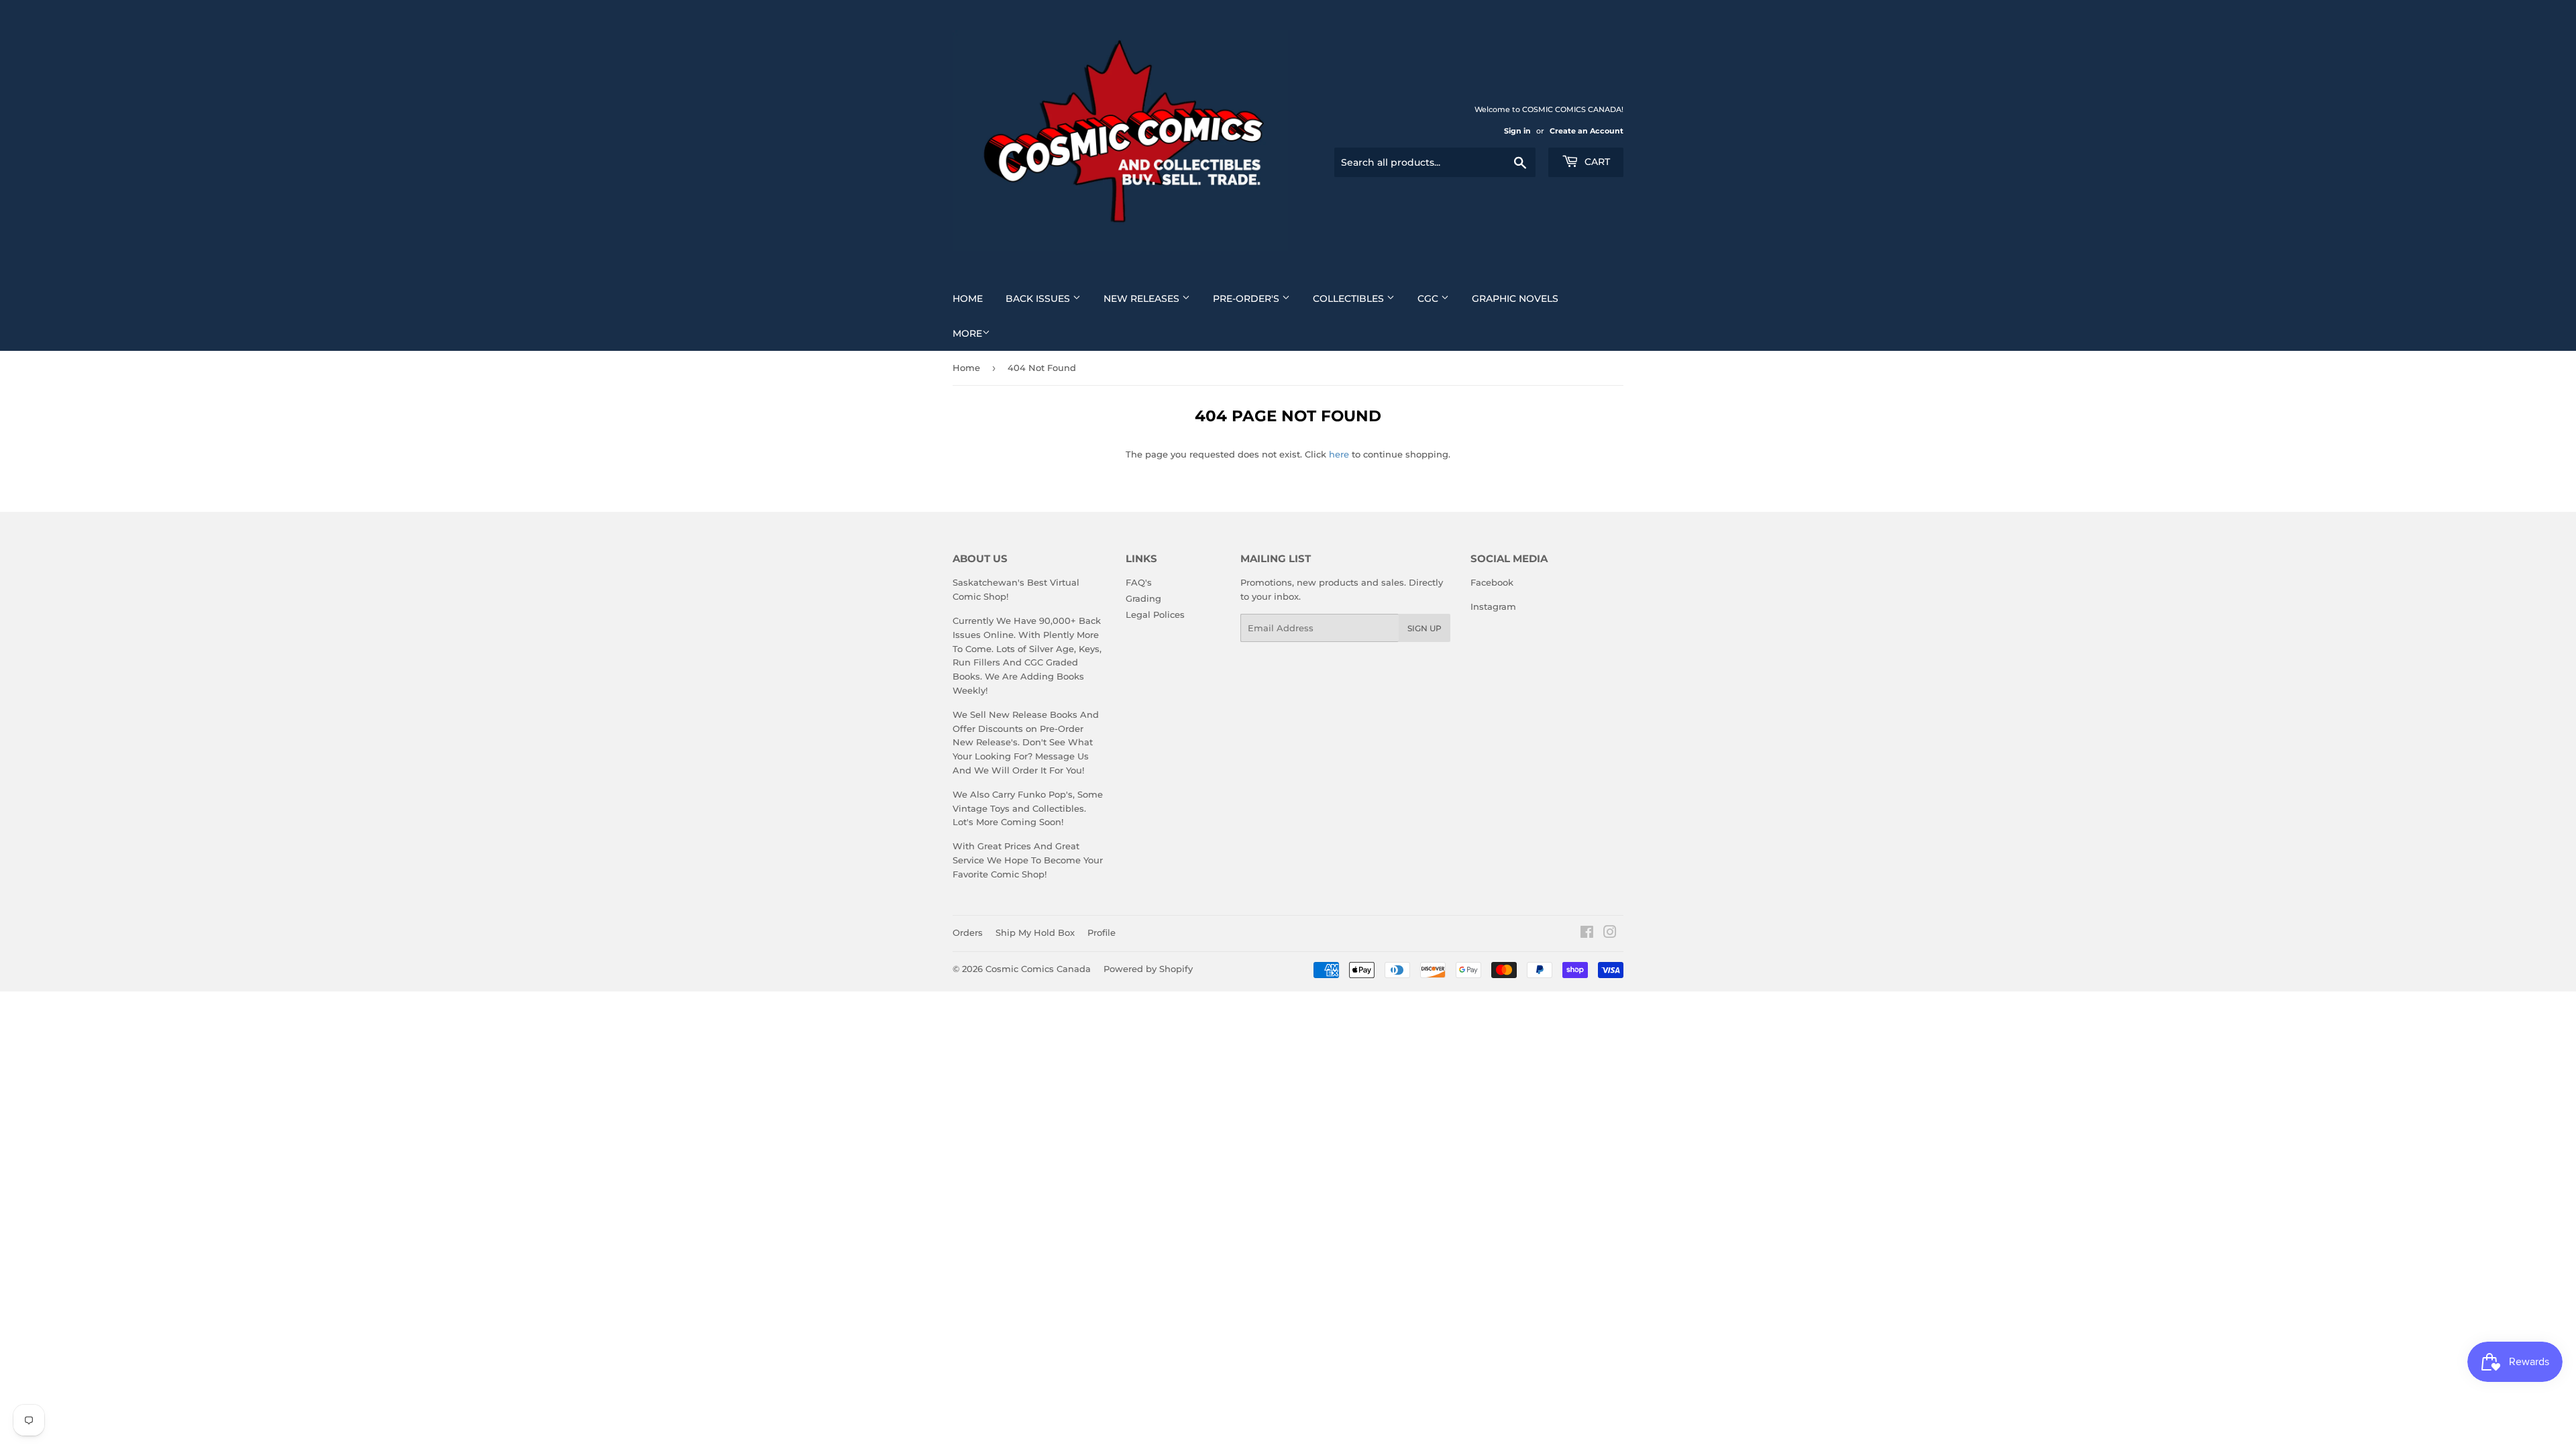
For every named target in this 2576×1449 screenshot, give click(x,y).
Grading (1143, 598)
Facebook (1492, 582)
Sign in (1517, 131)
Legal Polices (1155, 614)
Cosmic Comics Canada (1038, 969)
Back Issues (1039, 299)
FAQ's (1139, 582)
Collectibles (1350, 299)
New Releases (1143, 299)
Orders (968, 932)
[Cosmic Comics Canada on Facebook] (1587, 934)
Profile (1102, 932)
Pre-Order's (1247, 299)
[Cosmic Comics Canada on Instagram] (1610, 934)
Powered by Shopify (1148, 969)
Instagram (1493, 606)
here (1339, 454)
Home (968, 299)
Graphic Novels (1515, 299)
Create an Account (1587, 131)
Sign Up (1425, 628)
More (967, 333)
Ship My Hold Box (1035, 932)
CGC (1429, 299)
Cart (1596, 162)
